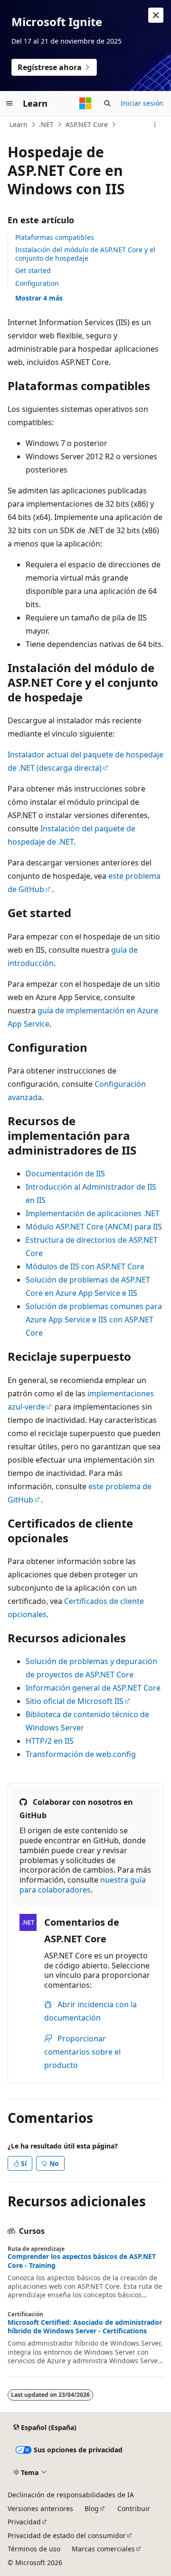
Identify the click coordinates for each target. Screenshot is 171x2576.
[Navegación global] (9, 103)
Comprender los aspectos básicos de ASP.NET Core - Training (82, 2261)
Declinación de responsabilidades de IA (71, 2495)
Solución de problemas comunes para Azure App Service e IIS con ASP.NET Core (94, 1320)
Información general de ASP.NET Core (93, 1688)
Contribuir (134, 2508)
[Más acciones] (155, 125)
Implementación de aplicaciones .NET (93, 1213)
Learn (19, 124)
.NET (46, 124)
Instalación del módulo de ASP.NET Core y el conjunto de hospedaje (85, 254)
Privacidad (24, 2522)
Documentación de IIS (65, 1174)
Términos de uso (34, 2549)
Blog (92, 2508)
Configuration (37, 283)
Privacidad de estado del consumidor (67, 2535)
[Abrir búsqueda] (107, 103)
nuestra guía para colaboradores (83, 1885)
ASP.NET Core (87, 124)
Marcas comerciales (103, 2549)
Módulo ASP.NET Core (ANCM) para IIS (94, 1227)
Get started (33, 270)
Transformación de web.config (81, 1754)
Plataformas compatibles (55, 237)
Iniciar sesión (142, 103)
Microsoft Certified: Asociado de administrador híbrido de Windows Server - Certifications (85, 2327)
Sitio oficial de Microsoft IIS (75, 1701)
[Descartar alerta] (156, 15)
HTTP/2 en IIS (50, 1741)
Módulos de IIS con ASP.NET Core (85, 1266)
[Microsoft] (85, 103)
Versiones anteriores (40, 2508)
